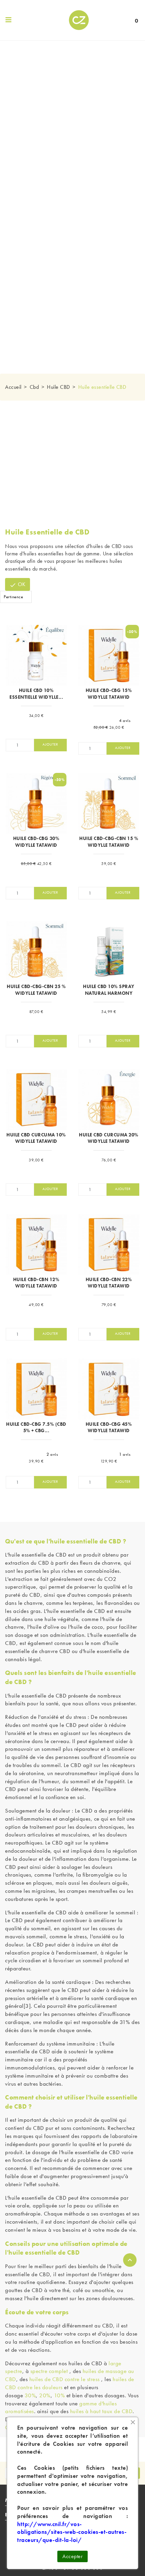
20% (45, 2395)
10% (60, 2395)
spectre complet (49, 2371)
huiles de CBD (106, 546)
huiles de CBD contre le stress (65, 2379)
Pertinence (13, 597)
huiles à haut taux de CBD (101, 2411)
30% (30, 2395)
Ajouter (50, 744)
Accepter (72, 2556)
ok (18, 585)
